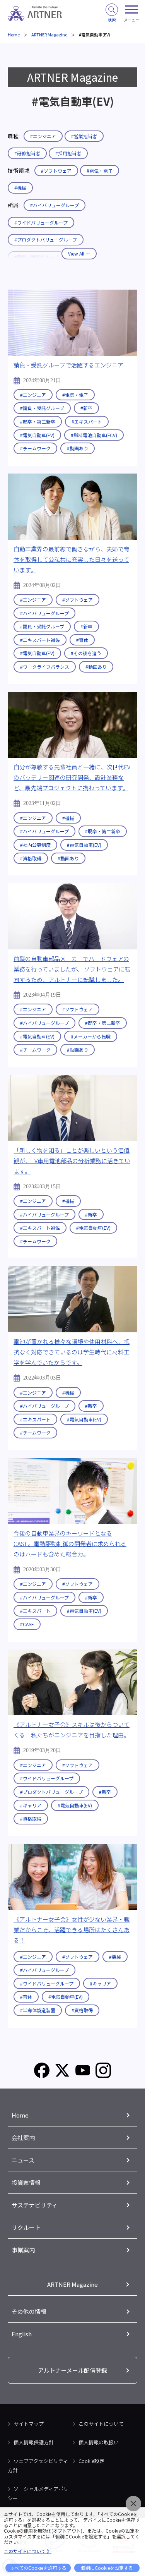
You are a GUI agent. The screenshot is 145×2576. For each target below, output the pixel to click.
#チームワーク (35, 448)
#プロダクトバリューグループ (51, 1792)
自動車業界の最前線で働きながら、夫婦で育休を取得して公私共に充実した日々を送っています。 (72, 559)
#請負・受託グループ (42, 408)
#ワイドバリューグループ (41, 222)
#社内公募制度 (35, 845)
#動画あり (78, 448)
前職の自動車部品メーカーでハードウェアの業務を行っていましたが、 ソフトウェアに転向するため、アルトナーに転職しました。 (72, 969)
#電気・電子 (100, 171)
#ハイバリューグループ (55, 205)
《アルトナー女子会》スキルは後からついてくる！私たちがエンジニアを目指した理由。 (72, 1730)
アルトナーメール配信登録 (72, 2370)
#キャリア (31, 1805)
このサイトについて (101, 2424)
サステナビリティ (35, 2205)
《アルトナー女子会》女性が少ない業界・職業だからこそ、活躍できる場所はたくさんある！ (72, 1930)
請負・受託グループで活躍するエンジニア (68, 365)
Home (14, 34)
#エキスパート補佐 (40, 640)
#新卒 (86, 408)
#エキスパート (87, 421)
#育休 (82, 640)
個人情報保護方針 (34, 2442)
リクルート (26, 2227)
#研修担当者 (27, 153)
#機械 (20, 188)
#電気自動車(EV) (37, 435)
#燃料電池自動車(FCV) (94, 435)
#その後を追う (86, 653)
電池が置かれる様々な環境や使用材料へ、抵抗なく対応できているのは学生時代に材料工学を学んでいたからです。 (72, 1352)
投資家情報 (26, 2182)
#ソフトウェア (56, 171)
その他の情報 (29, 2311)
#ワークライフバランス (45, 667)
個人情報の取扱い (99, 2442)
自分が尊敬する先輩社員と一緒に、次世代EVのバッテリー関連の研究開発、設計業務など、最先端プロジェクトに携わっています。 (72, 777)
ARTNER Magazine (49, 34)
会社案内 (23, 2138)
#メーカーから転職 (91, 1036)
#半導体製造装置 (38, 2010)
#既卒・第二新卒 (38, 421)
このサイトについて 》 (28, 2551)
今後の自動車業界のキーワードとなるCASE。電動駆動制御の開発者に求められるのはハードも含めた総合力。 (70, 1544)
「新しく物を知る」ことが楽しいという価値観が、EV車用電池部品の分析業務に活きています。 (72, 1161)
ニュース (23, 2160)
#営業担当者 (84, 136)
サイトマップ (29, 2424)
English (22, 2334)
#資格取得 (31, 858)
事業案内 (23, 2250)
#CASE (27, 1624)
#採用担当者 (68, 153)
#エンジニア (43, 136)
